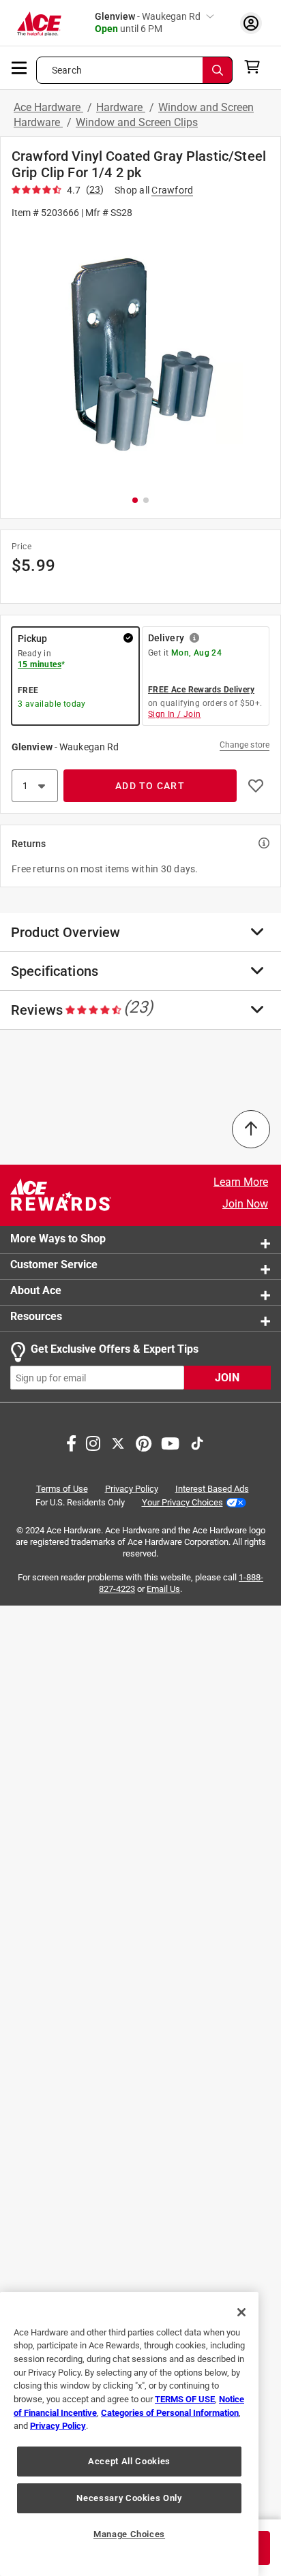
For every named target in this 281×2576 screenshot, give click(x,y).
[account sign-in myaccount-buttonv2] (251, 23)
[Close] (241, 2312)
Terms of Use (62, 1489)
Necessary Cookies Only (129, 2498)
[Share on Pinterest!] (144, 1443)
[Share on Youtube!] (170, 1443)
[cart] (256, 67)
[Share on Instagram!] (93, 1443)
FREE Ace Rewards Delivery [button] (201, 690)
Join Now (245, 1204)
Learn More (241, 1182)
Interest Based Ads (212, 1489)
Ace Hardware (48, 107)
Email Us (163, 1589)
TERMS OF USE (185, 2399)
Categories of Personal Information (170, 2413)
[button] (140, 356)
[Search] (218, 70)
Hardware (121, 107)
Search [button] (67, 70)
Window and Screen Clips (137, 122)
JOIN (227, 1378)
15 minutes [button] (40, 664)
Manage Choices (129, 2534)
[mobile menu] (20, 67)
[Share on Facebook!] (71, 1443)
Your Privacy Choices (182, 1502)
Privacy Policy (132, 1489)
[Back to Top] (251, 1129)
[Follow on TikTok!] (197, 1443)
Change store (245, 745)
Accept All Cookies (129, 2461)
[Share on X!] (118, 1443)
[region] (129, 2434)
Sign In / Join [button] (175, 714)
